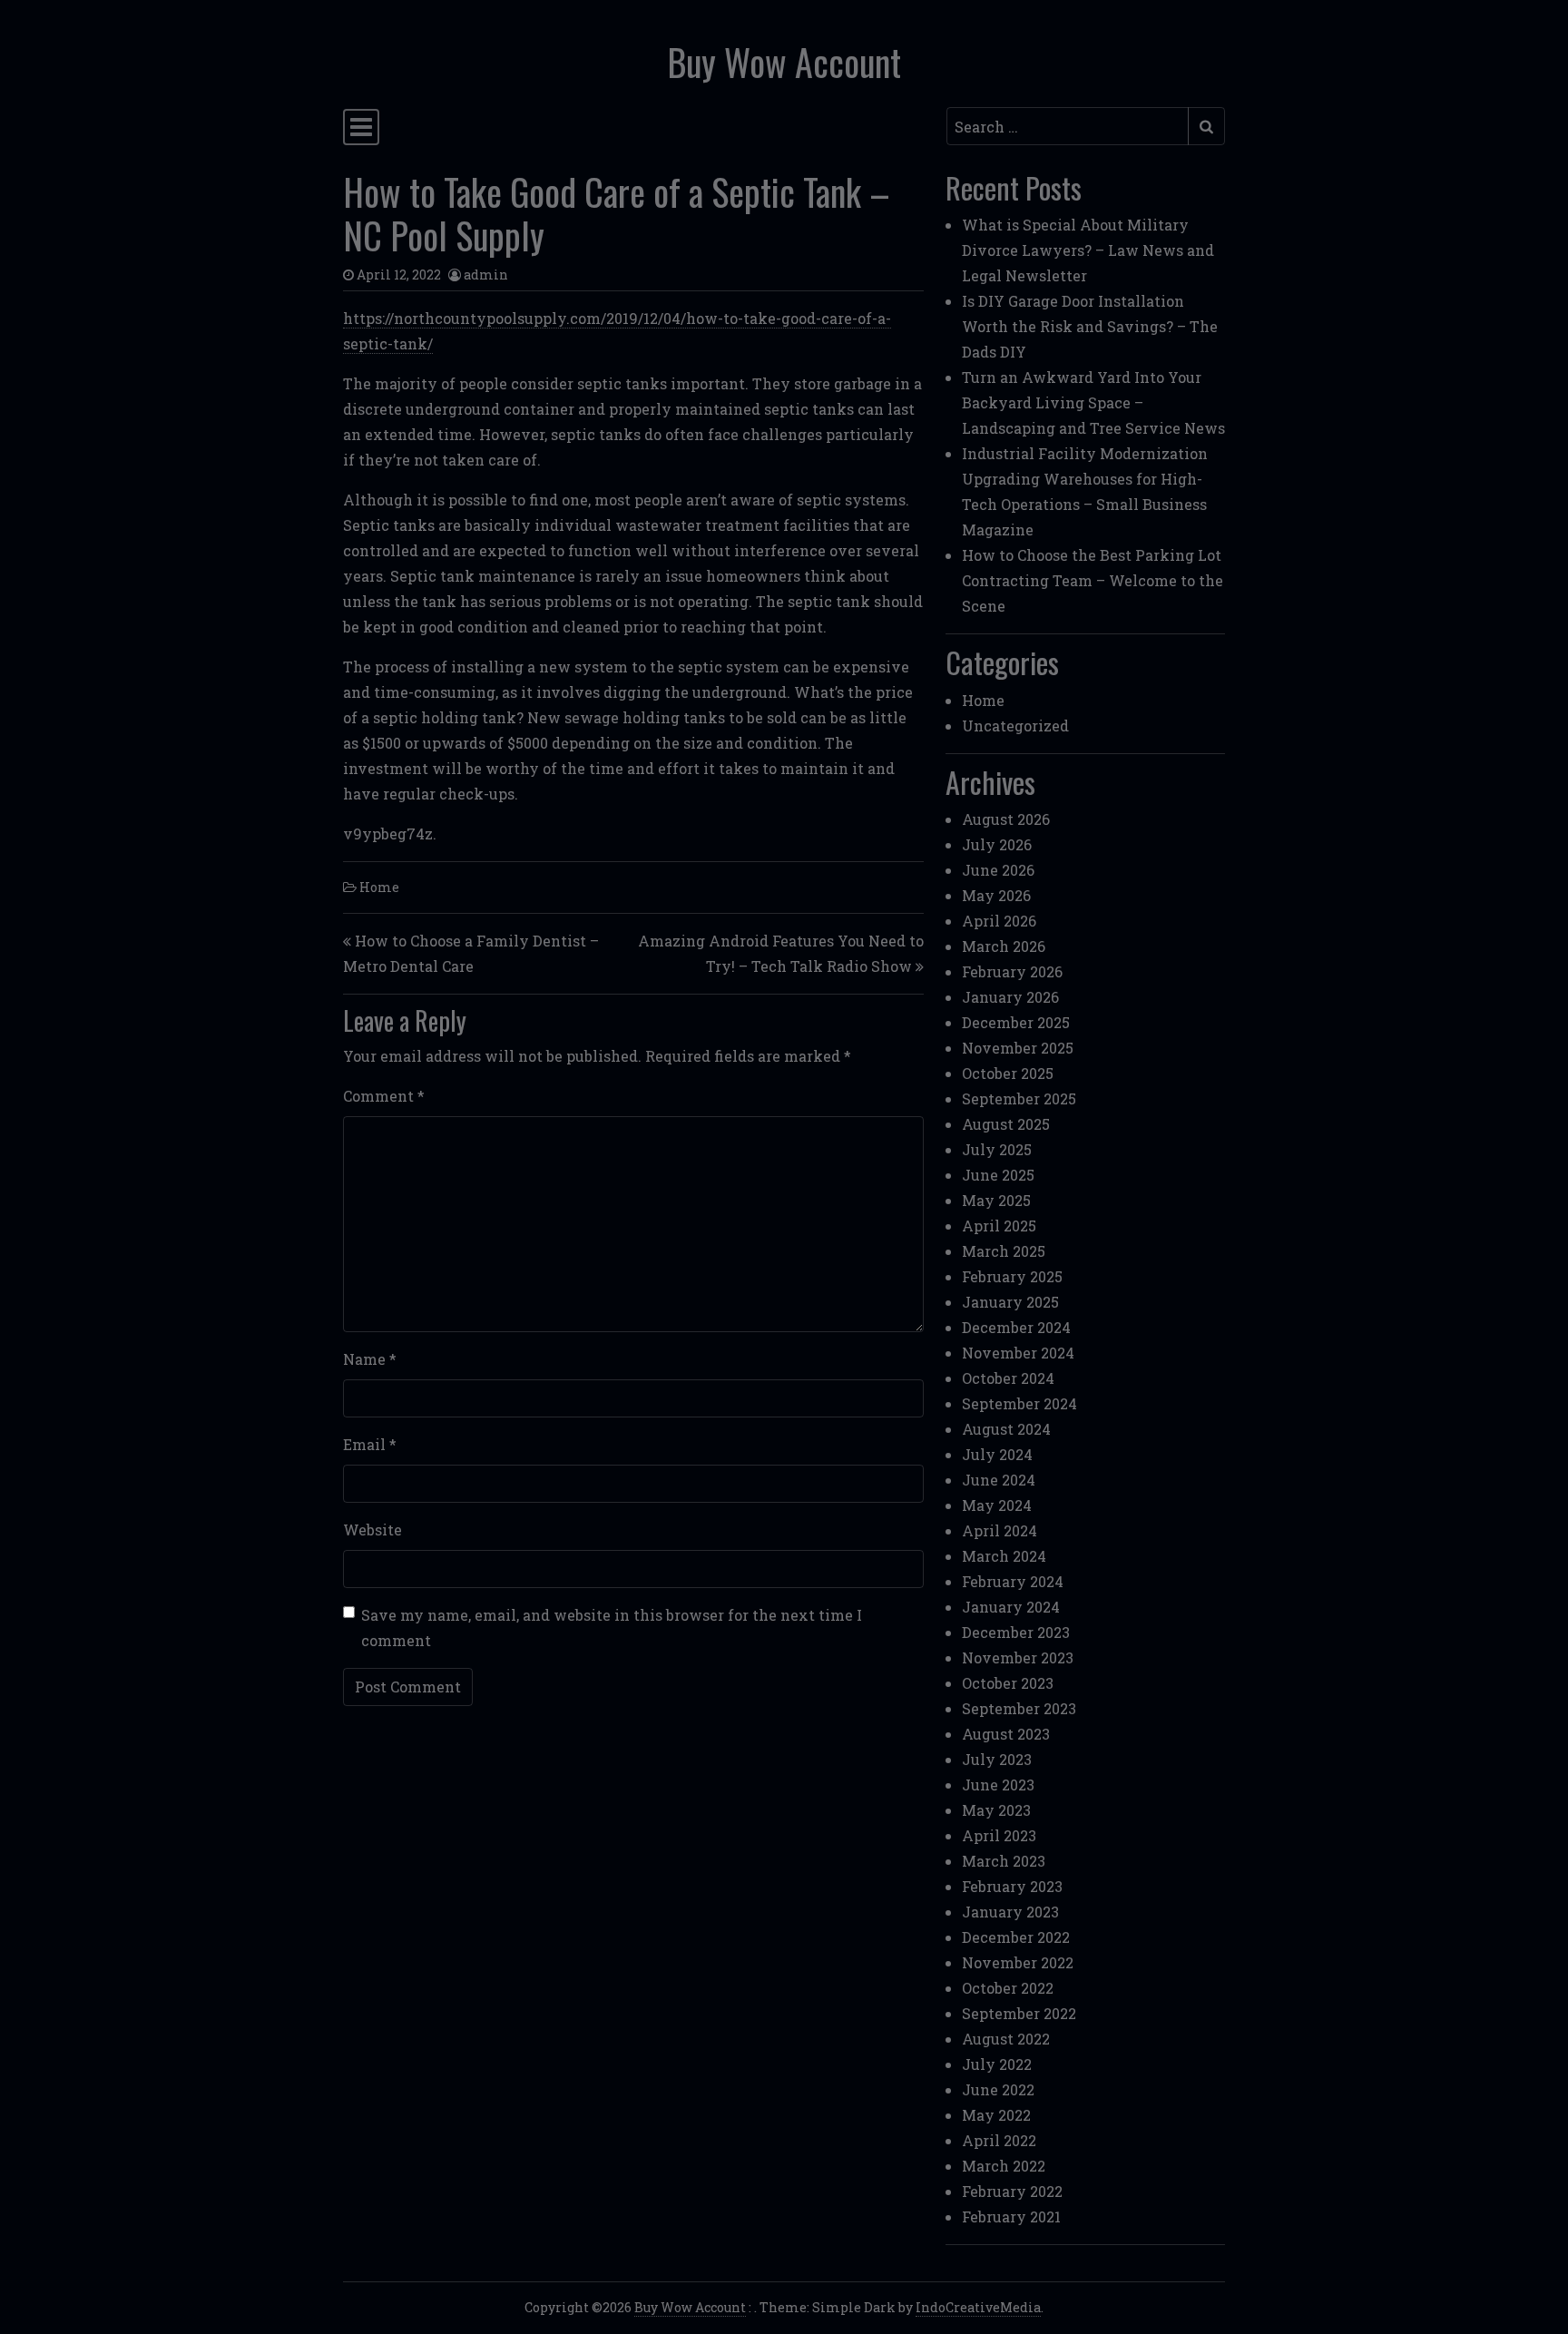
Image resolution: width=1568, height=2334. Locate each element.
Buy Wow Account (784, 62)
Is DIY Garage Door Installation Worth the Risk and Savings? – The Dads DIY (1090, 326)
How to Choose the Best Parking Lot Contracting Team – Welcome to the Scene (1093, 580)
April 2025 (999, 1226)
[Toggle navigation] (361, 127)
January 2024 (1011, 1607)
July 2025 (997, 1149)
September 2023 (1019, 1708)
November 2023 (1018, 1657)
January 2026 (1010, 997)
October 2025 (1008, 1073)
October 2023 (1008, 1683)
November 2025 (1018, 1048)
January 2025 (1010, 1302)
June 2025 (998, 1175)
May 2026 (996, 895)
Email (370, 1444)
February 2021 (1011, 2216)
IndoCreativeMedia (978, 2307)
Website (372, 1530)
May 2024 (997, 1505)
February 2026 (1012, 971)
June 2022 (998, 2089)
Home (379, 887)
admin (486, 275)
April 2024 (1000, 1530)
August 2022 (1006, 2039)
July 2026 (997, 844)
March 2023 (1004, 1861)
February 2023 (1012, 1886)
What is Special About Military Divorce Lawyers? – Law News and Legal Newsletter (1088, 250)
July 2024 (997, 1454)
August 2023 (1006, 1734)
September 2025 (1019, 1098)
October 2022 (1008, 1988)
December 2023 (1016, 1632)
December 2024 (1016, 1327)
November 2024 (1018, 1353)
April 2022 (999, 2140)
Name (370, 1359)
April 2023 (999, 1835)
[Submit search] (1206, 126)
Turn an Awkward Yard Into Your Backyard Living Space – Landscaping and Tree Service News (1093, 402)
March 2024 (1004, 1556)
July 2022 (997, 2064)
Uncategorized (1015, 726)
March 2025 (1004, 1251)
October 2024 (1008, 1378)
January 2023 (1010, 1912)
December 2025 (1016, 1022)
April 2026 (999, 921)
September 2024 (1019, 1403)
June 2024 (999, 1480)
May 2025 (996, 1200)
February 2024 (1013, 1581)
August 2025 (1006, 1124)
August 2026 (1006, 819)
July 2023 (997, 1759)
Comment (384, 1096)
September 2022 (1019, 2013)
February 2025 (1012, 1276)
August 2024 (1006, 1429)
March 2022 (1004, 2166)
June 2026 (998, 870)
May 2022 (996, 2115)
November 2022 (1018, 1962)
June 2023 (998, 1785)
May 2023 (996, 1810)
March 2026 (1004, 946)
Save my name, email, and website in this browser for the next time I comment (612, 1628)
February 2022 (1012, 2191)
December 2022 (1016, 1937)
